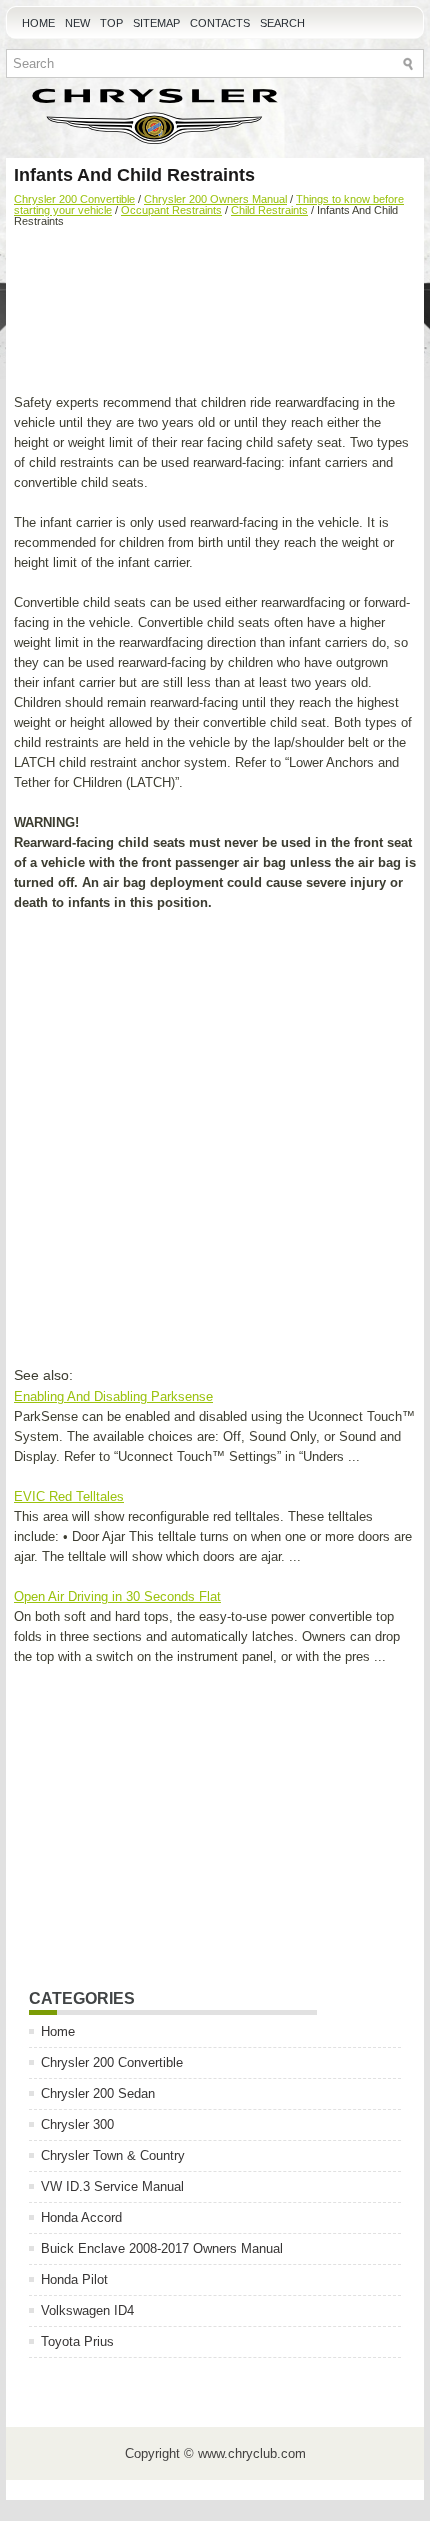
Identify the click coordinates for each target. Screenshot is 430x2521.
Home (38, 23)
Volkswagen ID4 (87, 2310)
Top (111, 23)
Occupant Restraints (171, 210)
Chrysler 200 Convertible (74, 199)
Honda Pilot (74, 2279)
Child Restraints (269, 210)
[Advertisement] (215, 313)
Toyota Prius (77, 2341)
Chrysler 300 (77, 2124)
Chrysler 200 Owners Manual (215, 199)
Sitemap (156, 23)
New (77, 23)
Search (282, 23)
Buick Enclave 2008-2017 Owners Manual (162, 2248)
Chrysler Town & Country (113, 2155)
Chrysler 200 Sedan (98, 2093)
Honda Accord (81, 2217)
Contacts (220, 23)
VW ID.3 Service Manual (112, 2186)
